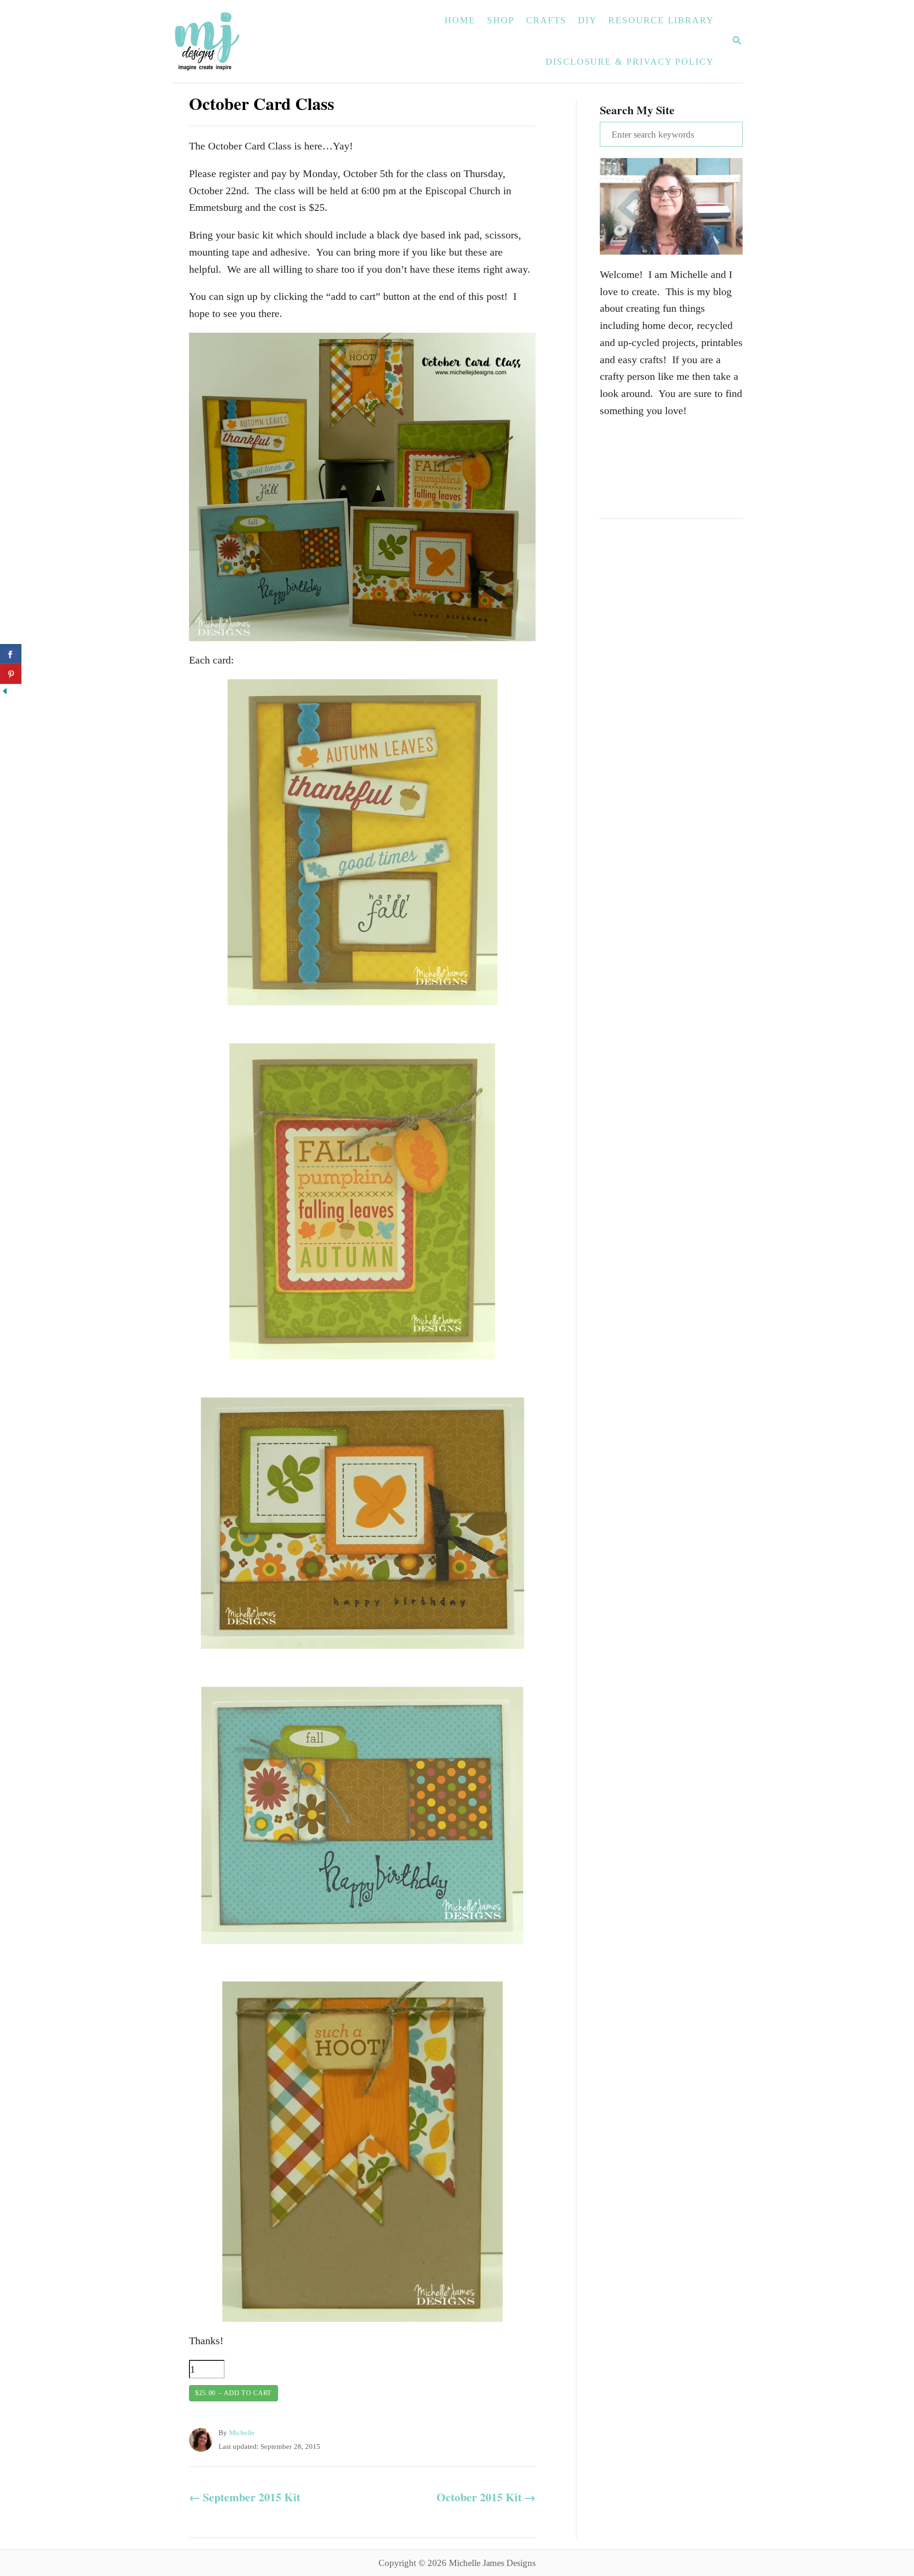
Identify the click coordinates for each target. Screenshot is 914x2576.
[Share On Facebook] (11, 654)
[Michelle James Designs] (237, 41)
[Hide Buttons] (5, 692)
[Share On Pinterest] (11, 674)
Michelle (242, 2433)
